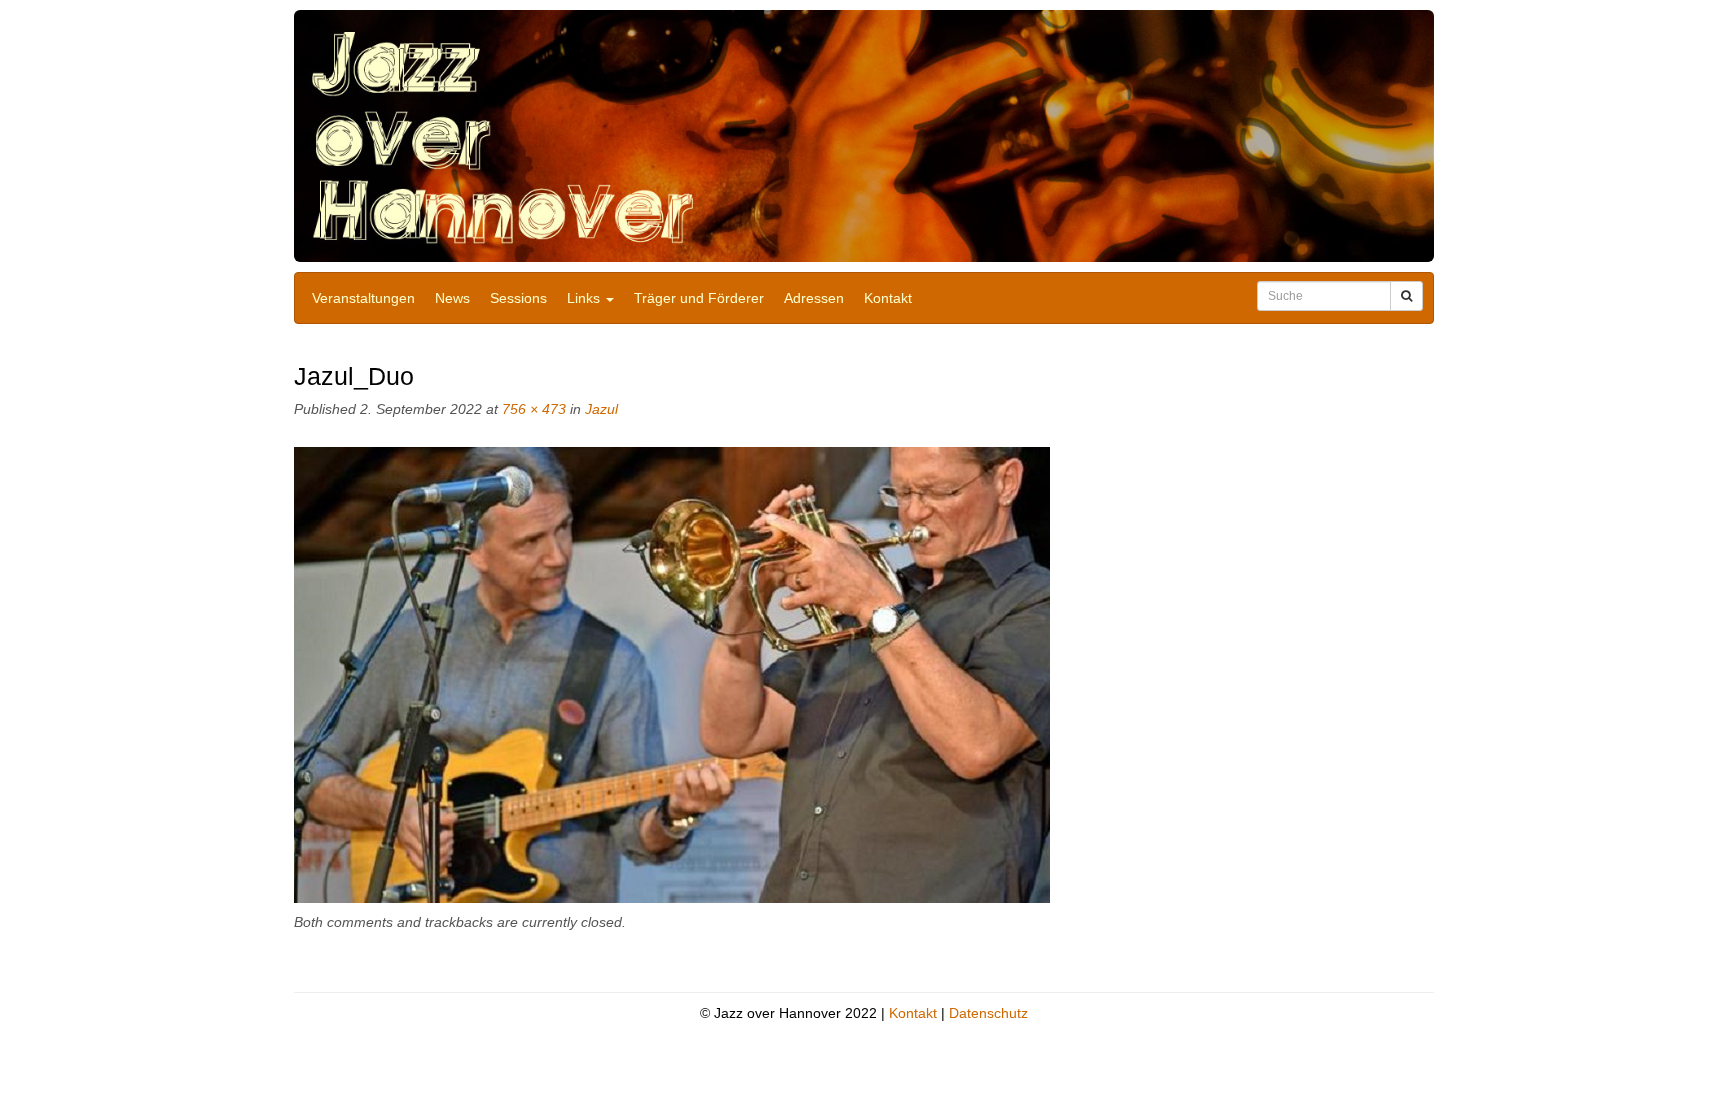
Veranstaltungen (363, 298)
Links (585, 298)
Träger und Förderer (699, 298)
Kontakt (888, 298)
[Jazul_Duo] (672, 675)
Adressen (814, 298)
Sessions (518, 298)
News (452, 298)
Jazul (601, 409)
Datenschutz (988, 1013)
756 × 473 (534, 409)
